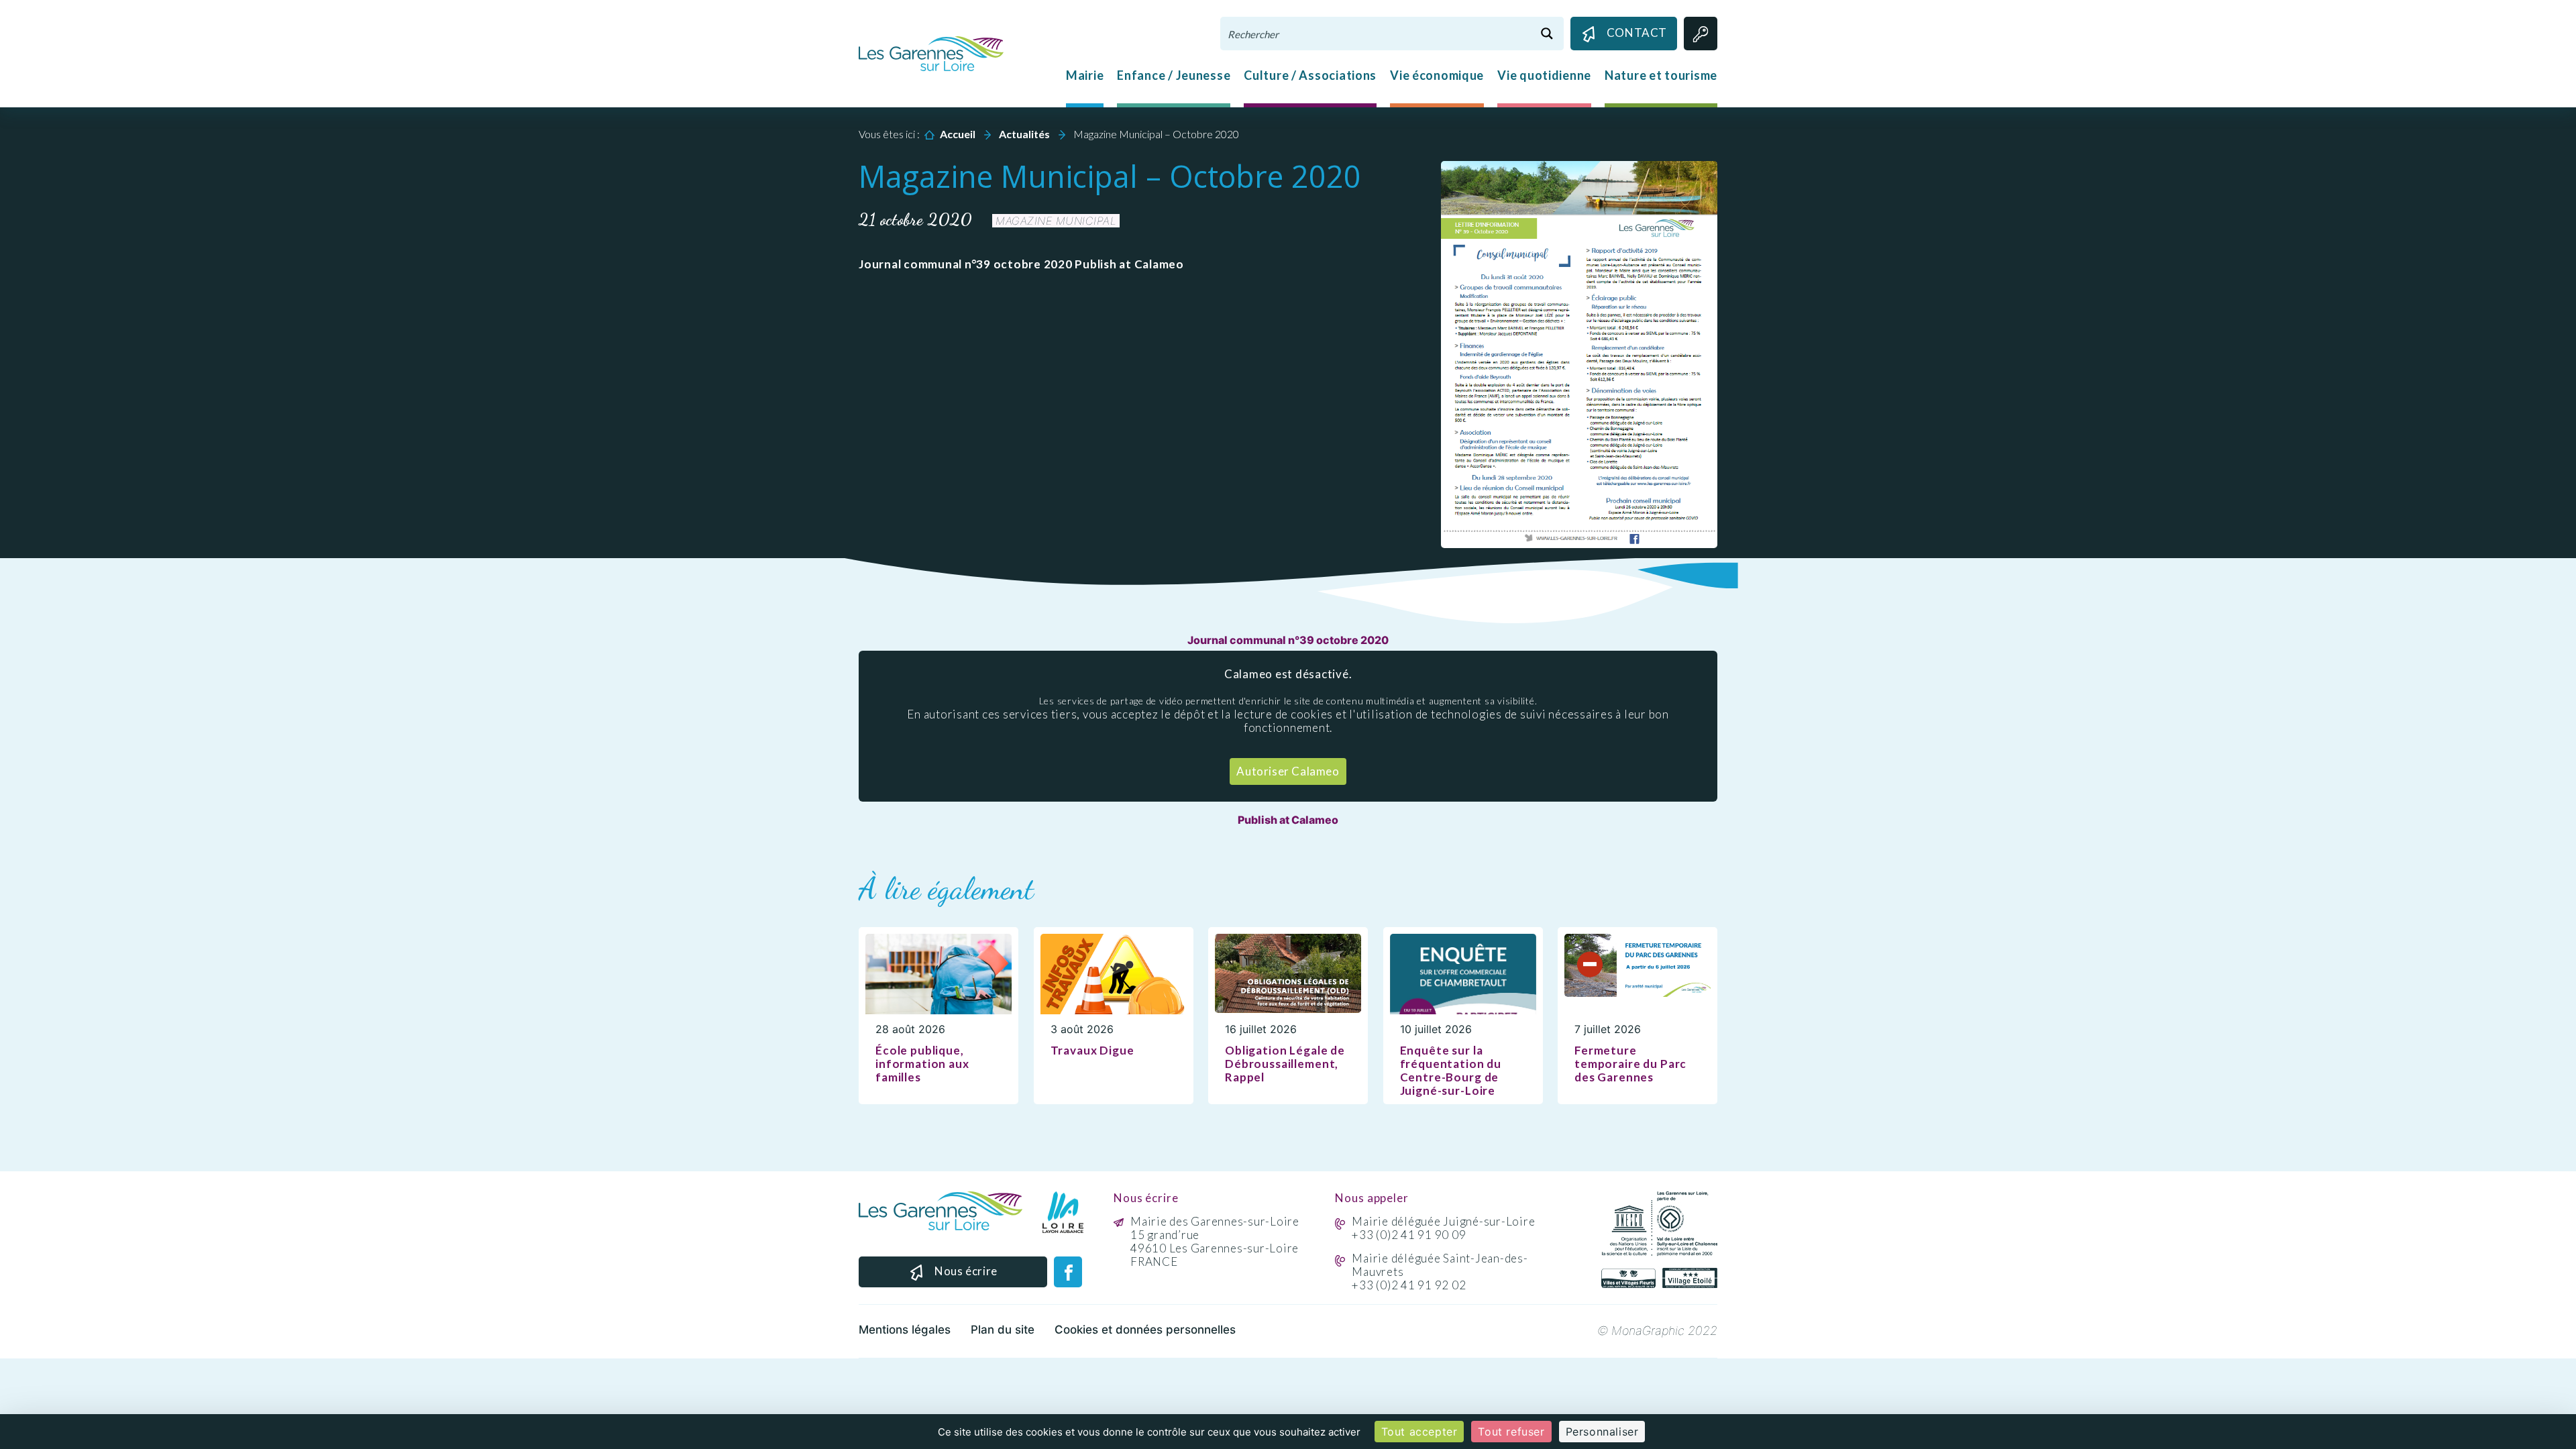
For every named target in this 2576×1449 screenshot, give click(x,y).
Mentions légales (905, 1330)
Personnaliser (1602, 1432)
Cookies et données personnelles (1145, 1330)
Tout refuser (1511, 1432)
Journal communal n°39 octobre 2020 (1288, 640)
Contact (1637, 33)
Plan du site (1003, 1330)
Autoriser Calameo (1288, 771)
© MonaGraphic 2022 (1657, 1331)
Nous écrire (966, 1271)
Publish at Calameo (1288, 820)
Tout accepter (1419, 1432)
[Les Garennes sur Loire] (931, 52)
